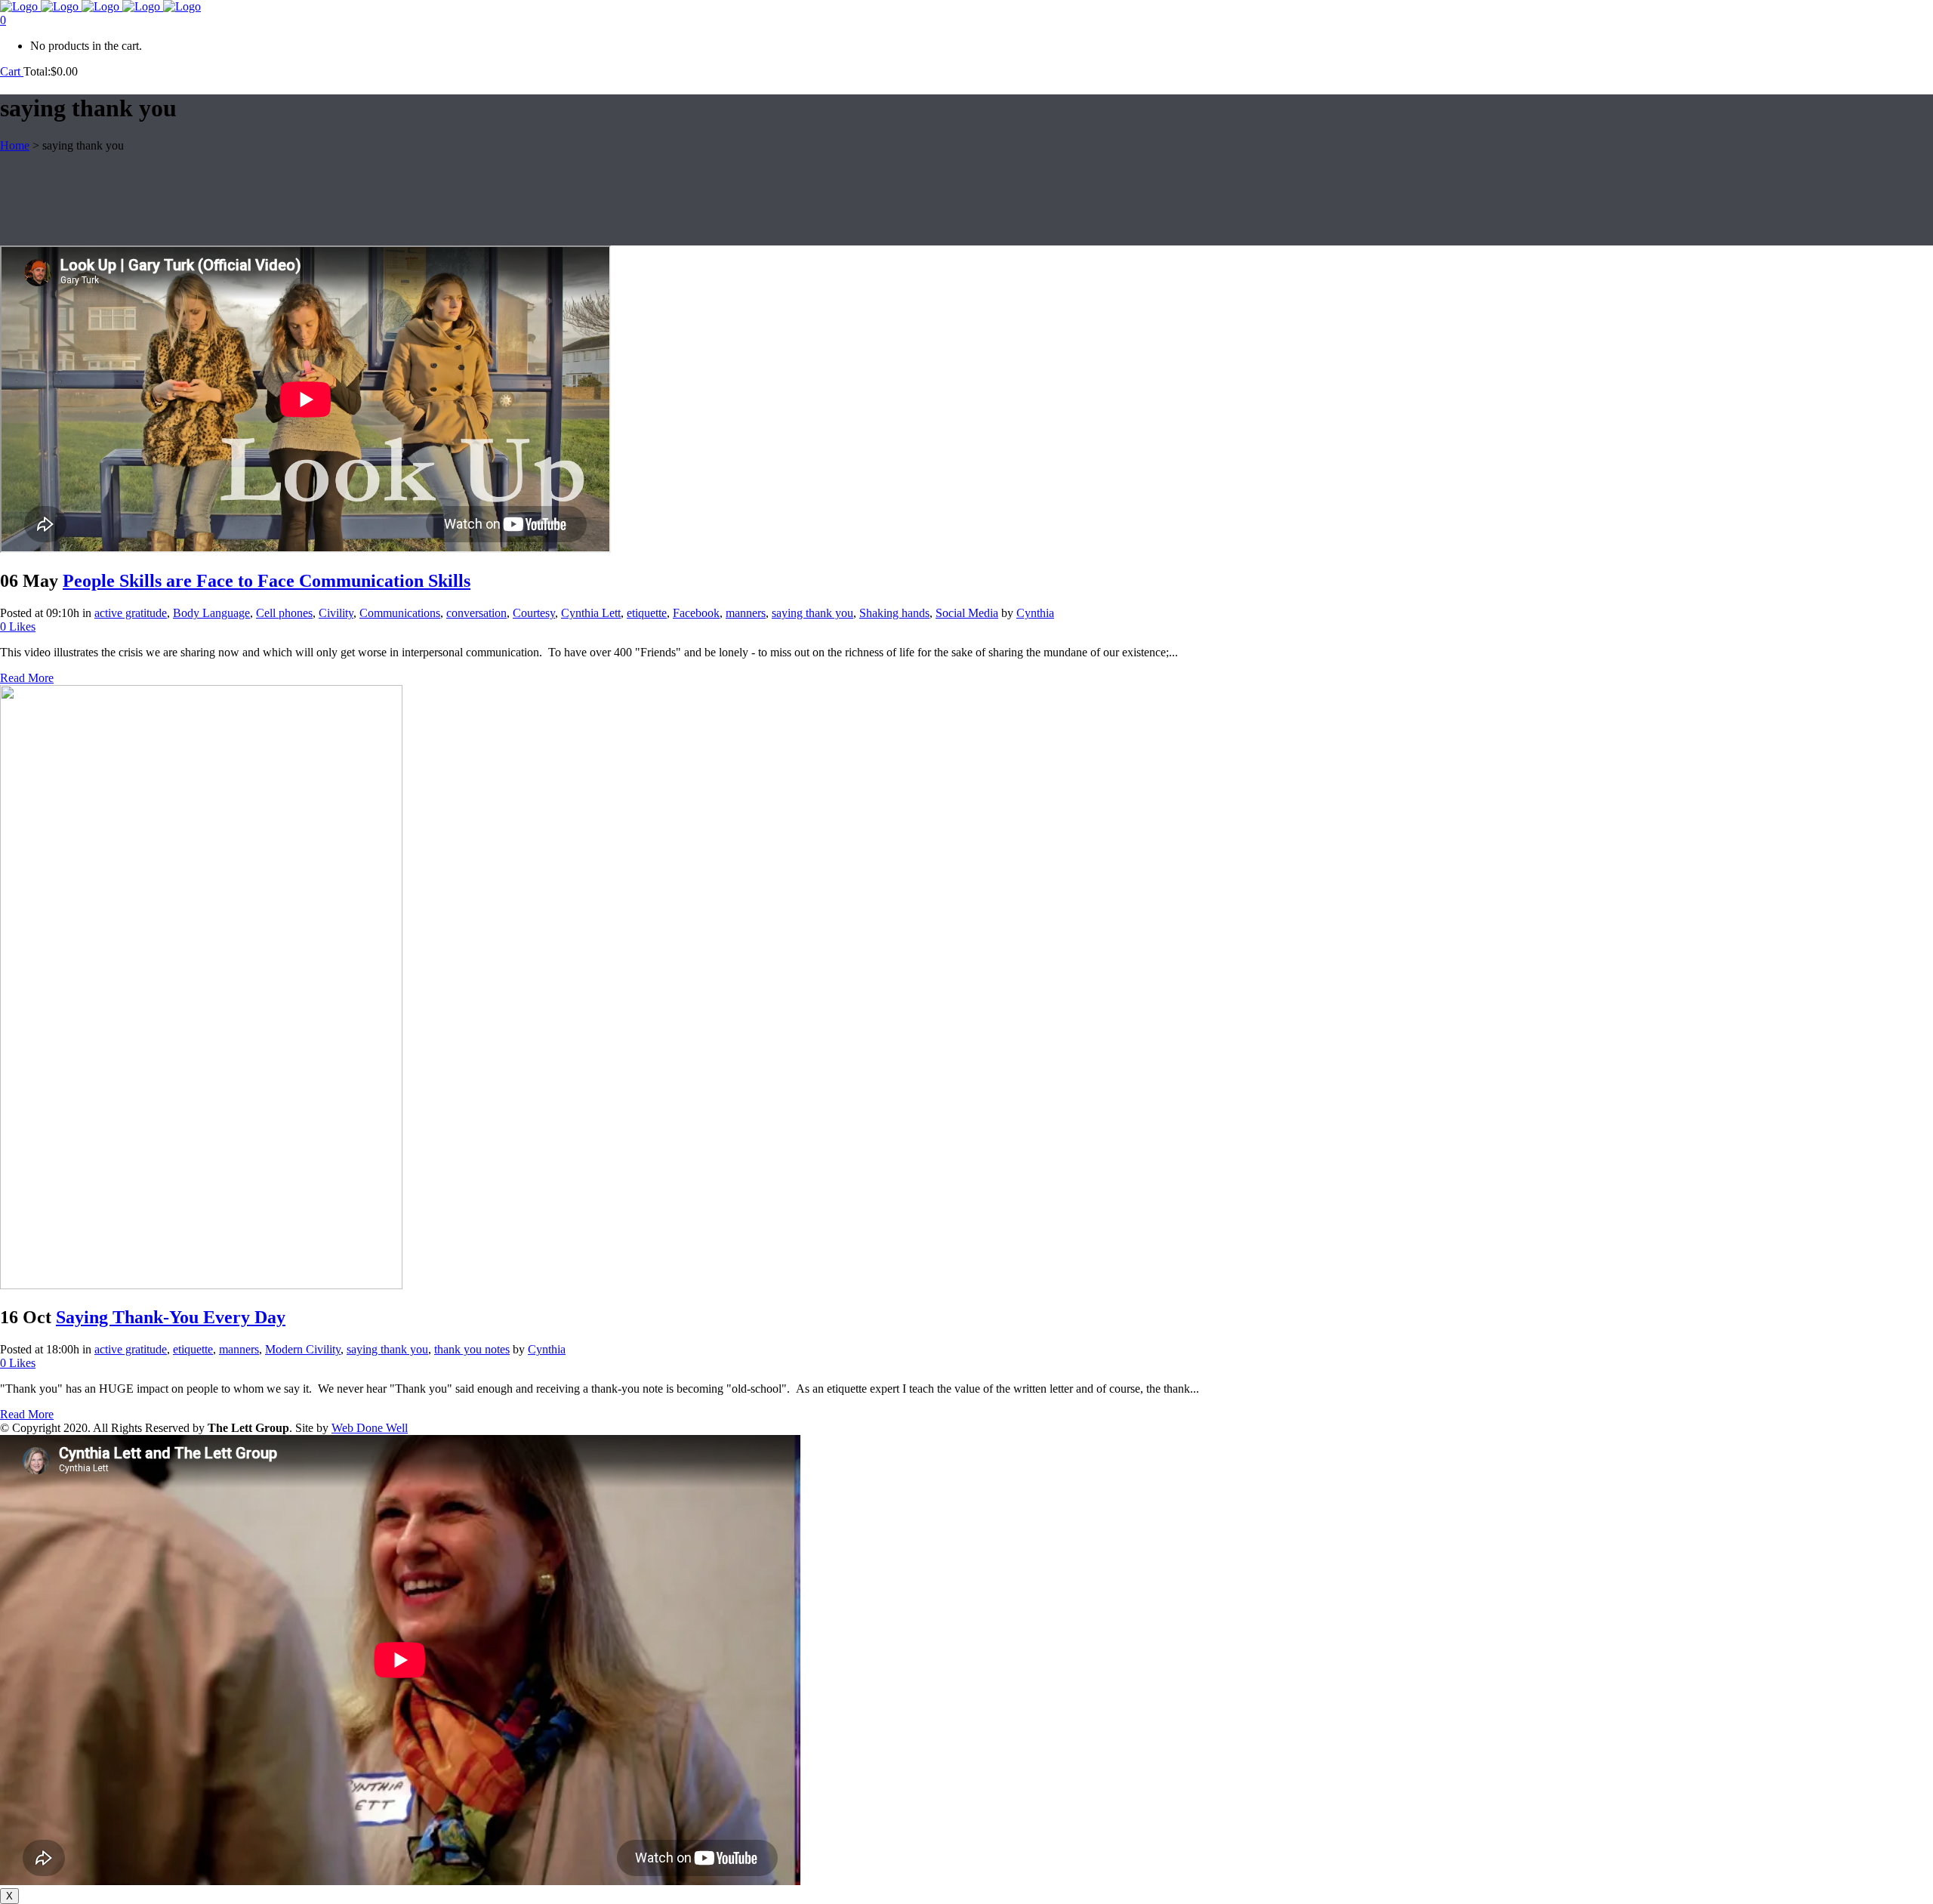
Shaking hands (894, 613)
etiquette (647, 613)
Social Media (967, 613)
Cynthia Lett (591, 613)
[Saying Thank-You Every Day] (201, 1285)
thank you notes (472, 1349)
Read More (27, 678)
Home (15, 145)
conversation (476, 613)
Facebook (696, 613)
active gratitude (131, 613)
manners (746, 613)
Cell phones (284, 613)
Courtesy (534, 613)
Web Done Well (370, 1428)
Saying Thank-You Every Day (171, 1317)
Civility (336, 613)
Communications (400, 613)
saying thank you (812, 613)
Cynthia (1035, 613)
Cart (12, 71)
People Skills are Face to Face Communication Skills (267, 581)
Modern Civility (303, 1349)
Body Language (211, 613)
